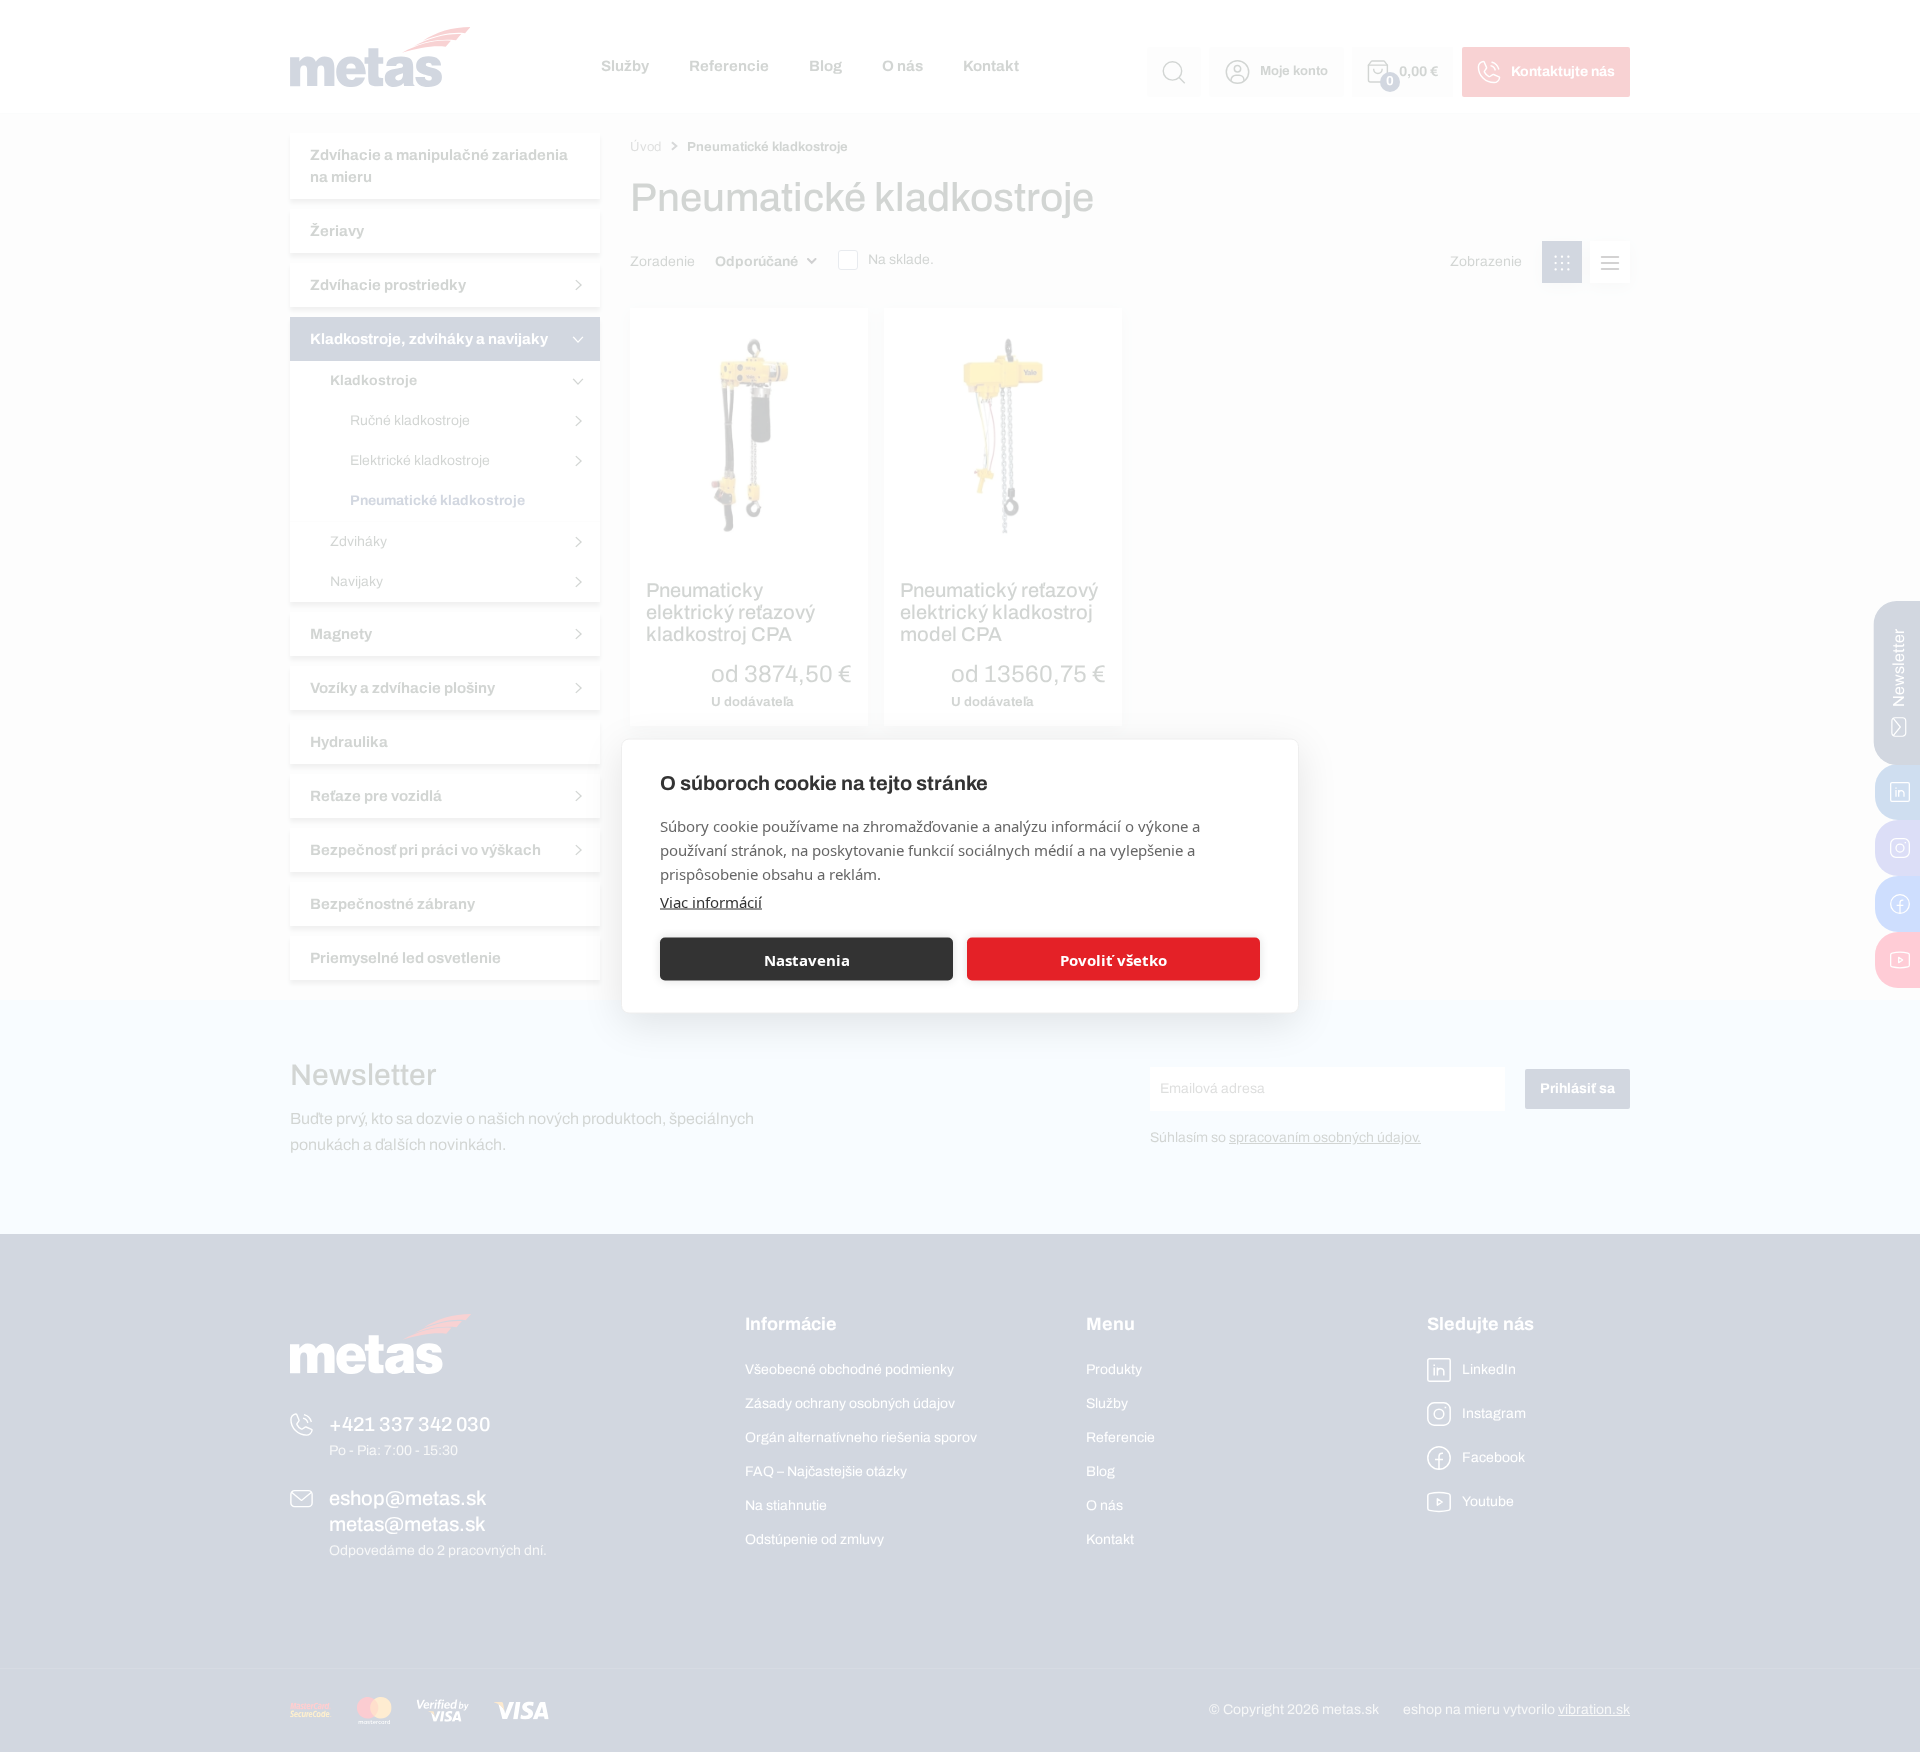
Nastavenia (807, 959)
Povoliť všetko (1113, 959)
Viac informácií (711, 902)
